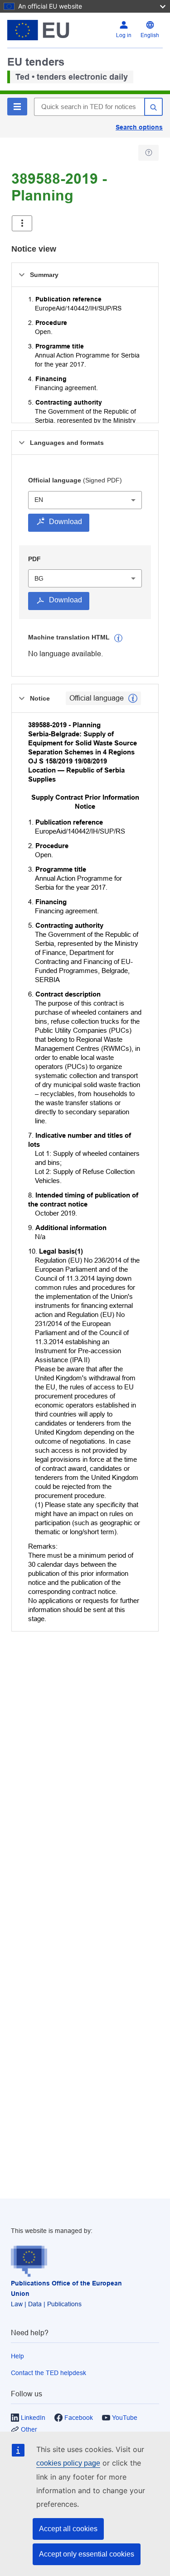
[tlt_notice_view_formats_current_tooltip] (133, 698)
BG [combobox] (39, 578)
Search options (139, 127)
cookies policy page (68, 2463)
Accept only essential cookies (87, 2554)
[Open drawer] (22, 223)
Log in (124, 35)
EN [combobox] (39, 500)
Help (17, 2356)
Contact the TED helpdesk (49, 2373)
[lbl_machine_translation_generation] (118, 638)
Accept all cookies (68, 2529)
